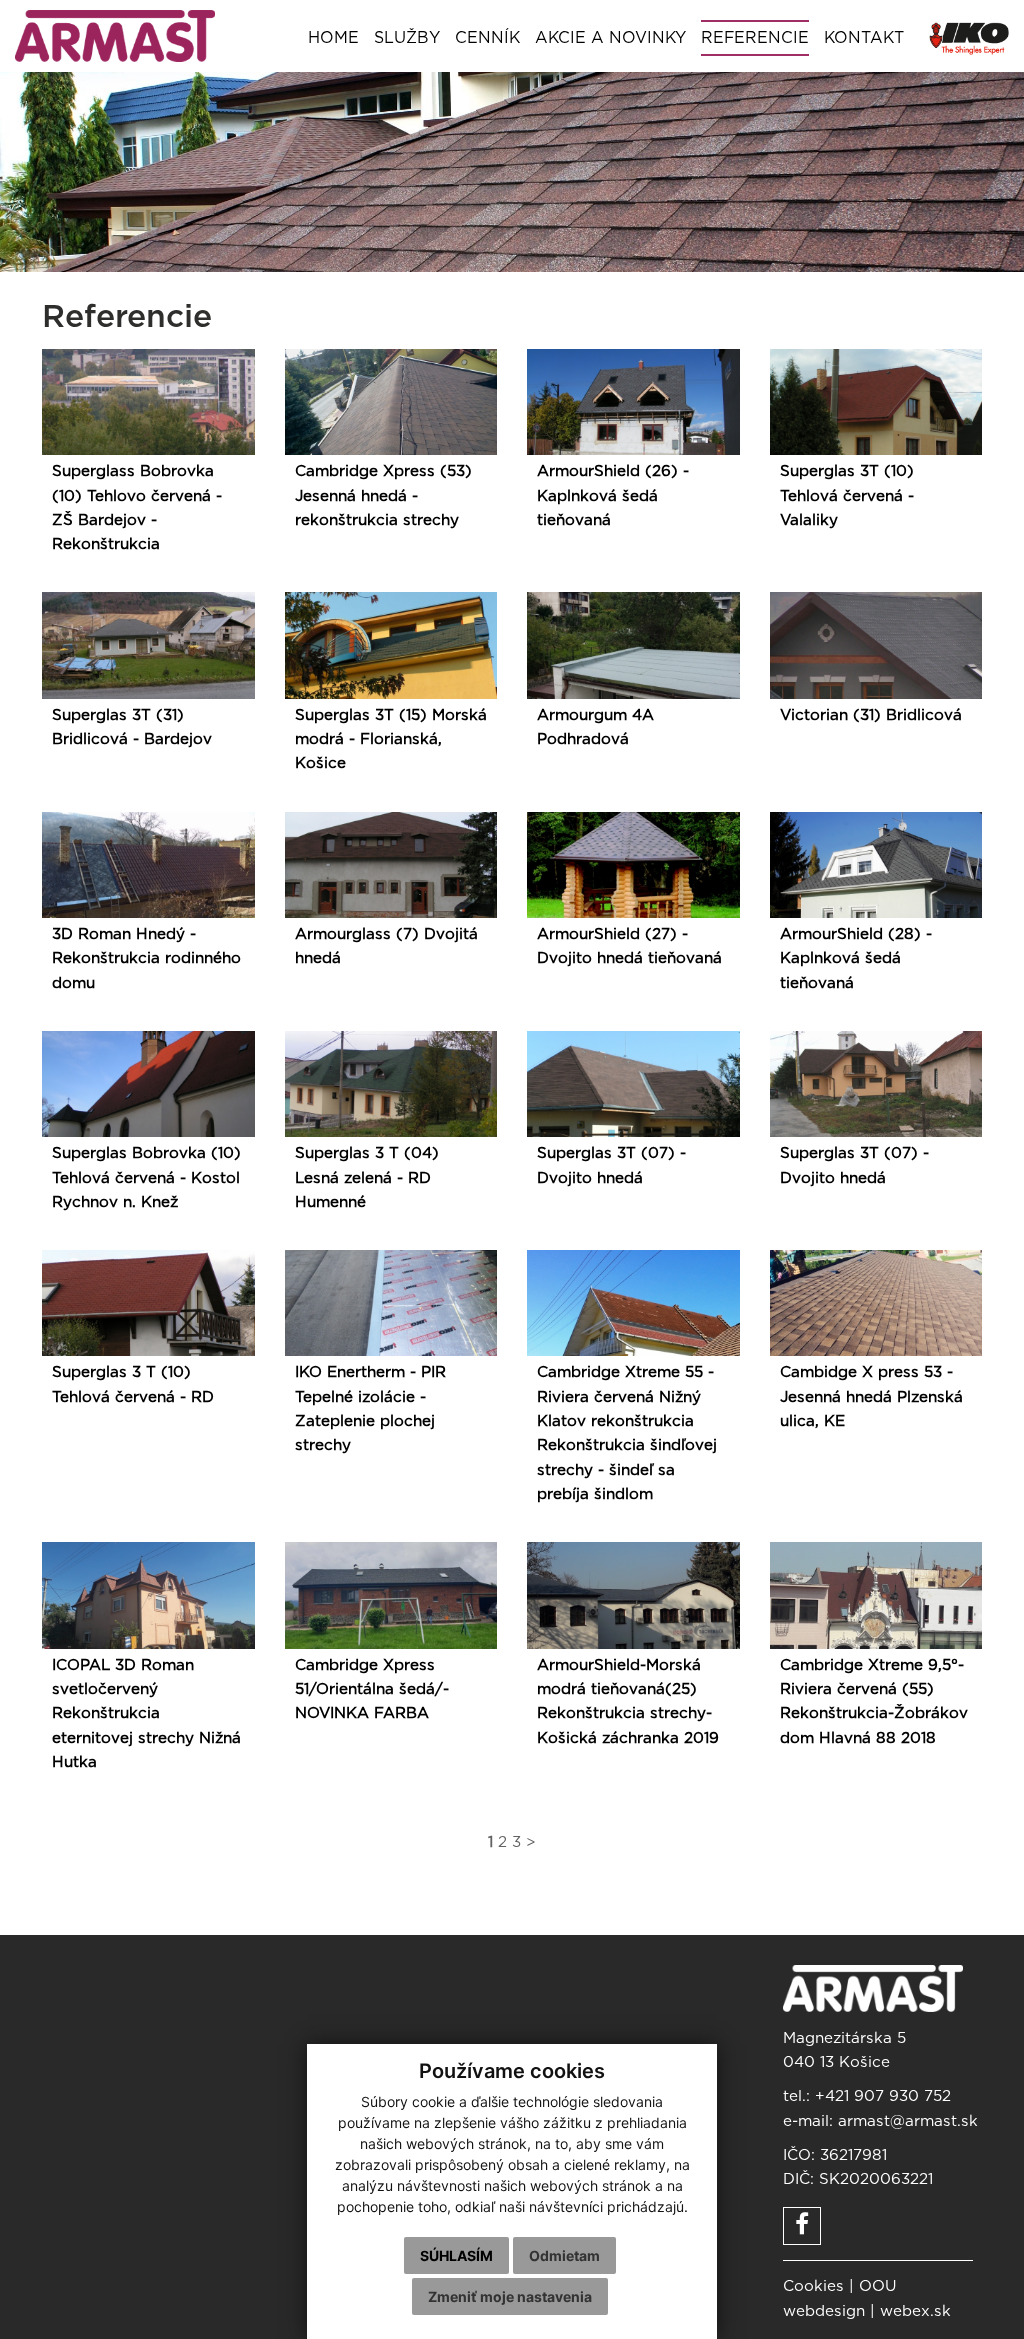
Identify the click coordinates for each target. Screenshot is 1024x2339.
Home (333, 38)
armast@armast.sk (908, 2121)
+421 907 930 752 (883, 2096)
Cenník (487, 38)
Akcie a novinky (610, 38)
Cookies (813, 2286)
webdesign (824, 2311)
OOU (878, 2286)
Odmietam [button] (564, 2255)
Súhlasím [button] (456, 2255)
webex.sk (915, 2311)
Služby (407, 38)
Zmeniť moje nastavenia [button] (510, 2296)
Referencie (755, 38)
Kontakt (864, 38)
